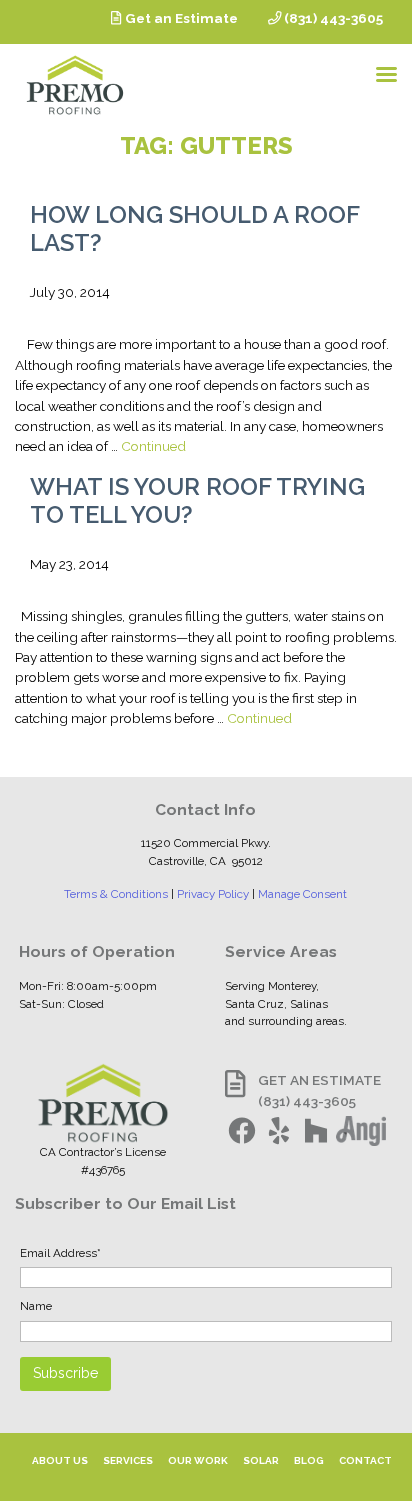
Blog (309, 1460)
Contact (365, 1460)
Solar (261, 1460)
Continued (153, 446)
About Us (60, 1460)
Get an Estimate (180, 18)
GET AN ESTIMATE (319, 1080)
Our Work (198, 1460)
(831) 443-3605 (332, 18)
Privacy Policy (213, 894)
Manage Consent (302, 894)
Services (128, 1460)
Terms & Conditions (116, 894)
